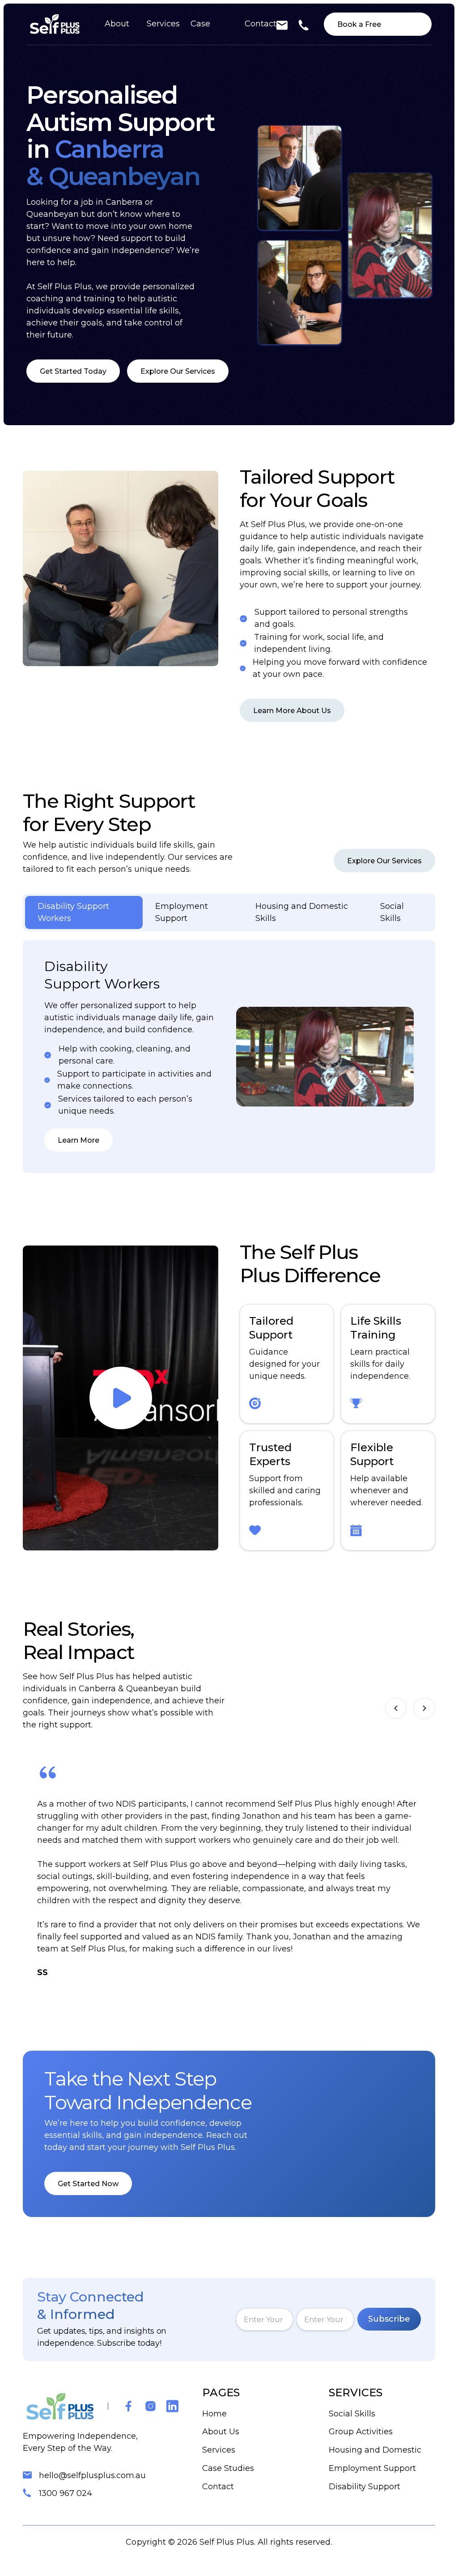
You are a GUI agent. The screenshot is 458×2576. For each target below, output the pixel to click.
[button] (396, 1708)
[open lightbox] (121, 1398)
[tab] (84, 912)
